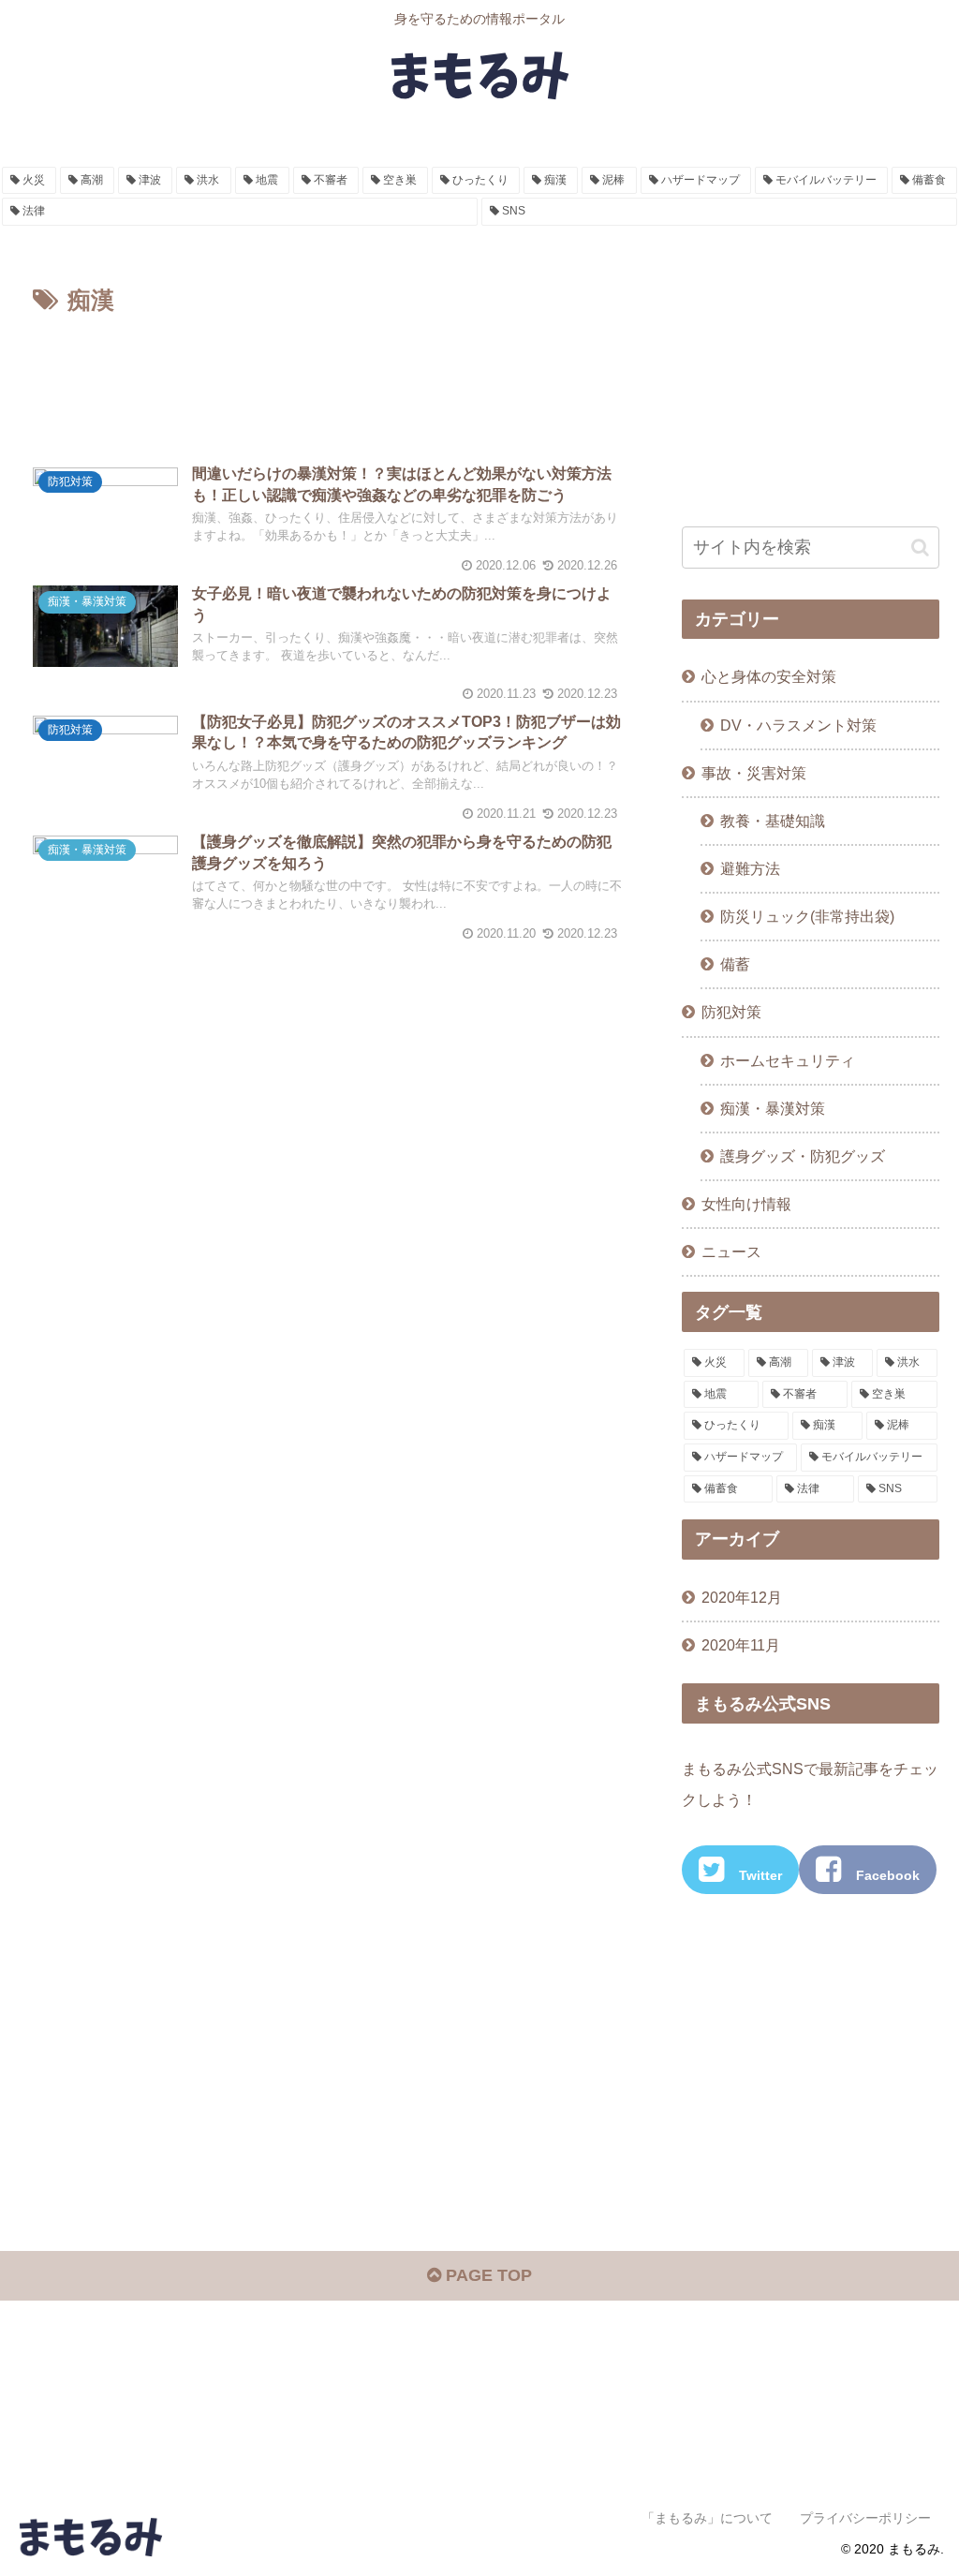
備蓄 (735, 964)
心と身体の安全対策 (769, 676)
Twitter (760, 1875)
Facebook (888, 1875)
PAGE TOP (487, 2275)
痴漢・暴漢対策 (773, 1108)
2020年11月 (741, 1645)
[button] (920, 548)
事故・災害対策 (754, 773)
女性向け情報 (746, 1204)
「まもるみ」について (707, 2518)
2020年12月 (742, 1597)
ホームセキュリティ (788, 1060)
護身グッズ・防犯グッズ (803, 1156)
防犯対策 (731, 1012)
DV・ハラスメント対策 (798, 725)
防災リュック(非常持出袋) (807, 916)
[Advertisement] (328, 377)
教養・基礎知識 (773, 821)
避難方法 (750, 868)
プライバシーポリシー (865, 2518)
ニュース (731, 1251)
